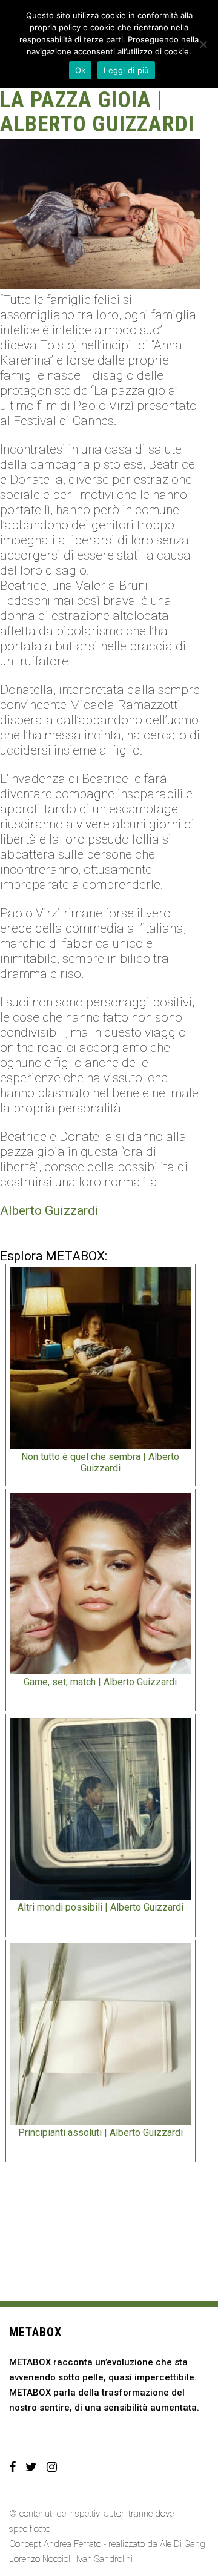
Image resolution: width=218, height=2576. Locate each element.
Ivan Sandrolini (104, 2559)
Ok (81, 70)
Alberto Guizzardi (49, 1210)
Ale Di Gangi (183, 2544)
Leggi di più (126, 70)
